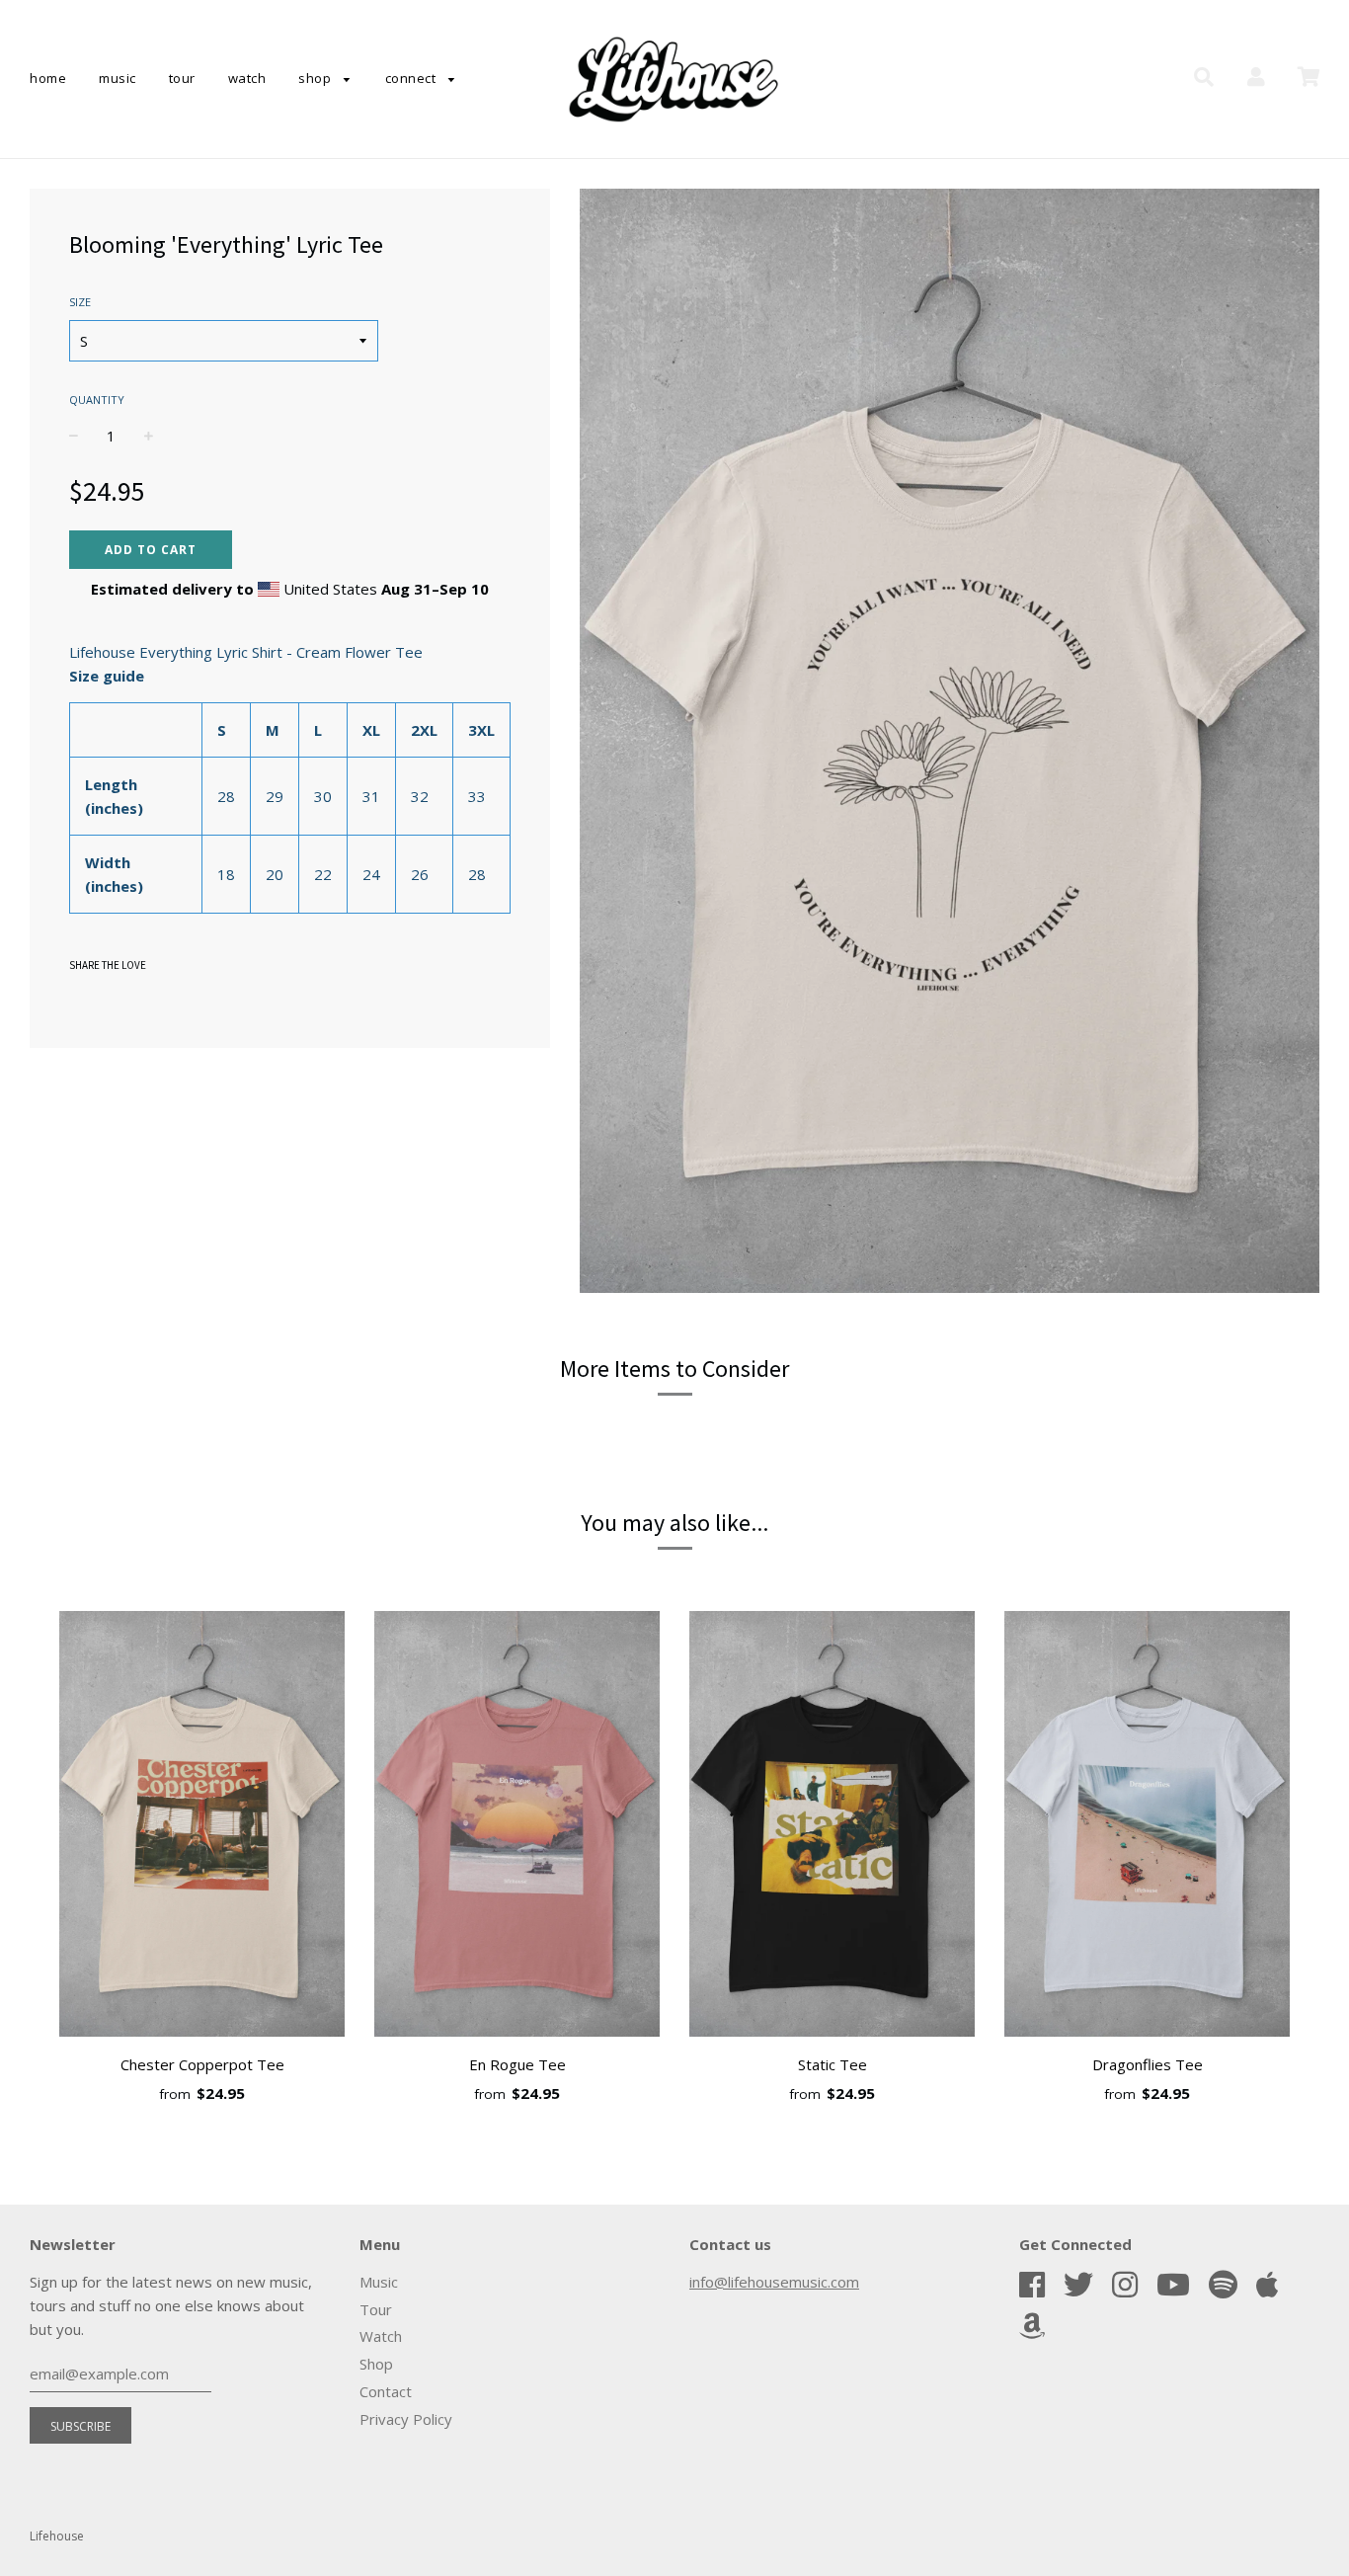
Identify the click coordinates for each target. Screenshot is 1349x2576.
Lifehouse (57, 2536)
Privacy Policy (406, 2419)
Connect (412, 78)
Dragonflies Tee (1148, 2064)
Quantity (97, 400)
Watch (247, 78)
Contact (386, 2391)
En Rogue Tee (517, 2064)
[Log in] (1256, 77)
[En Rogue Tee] (517, 1827)
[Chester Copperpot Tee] (202, 1827)
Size (80, 302)
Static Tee (833, 2064)
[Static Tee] (832, 1827)
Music (118, 78)
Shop (317, 78)
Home (48, 78)
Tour (182, 78)
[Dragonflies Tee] (1147, 1827)
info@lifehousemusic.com (774, 2282)
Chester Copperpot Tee (202, 2064)
